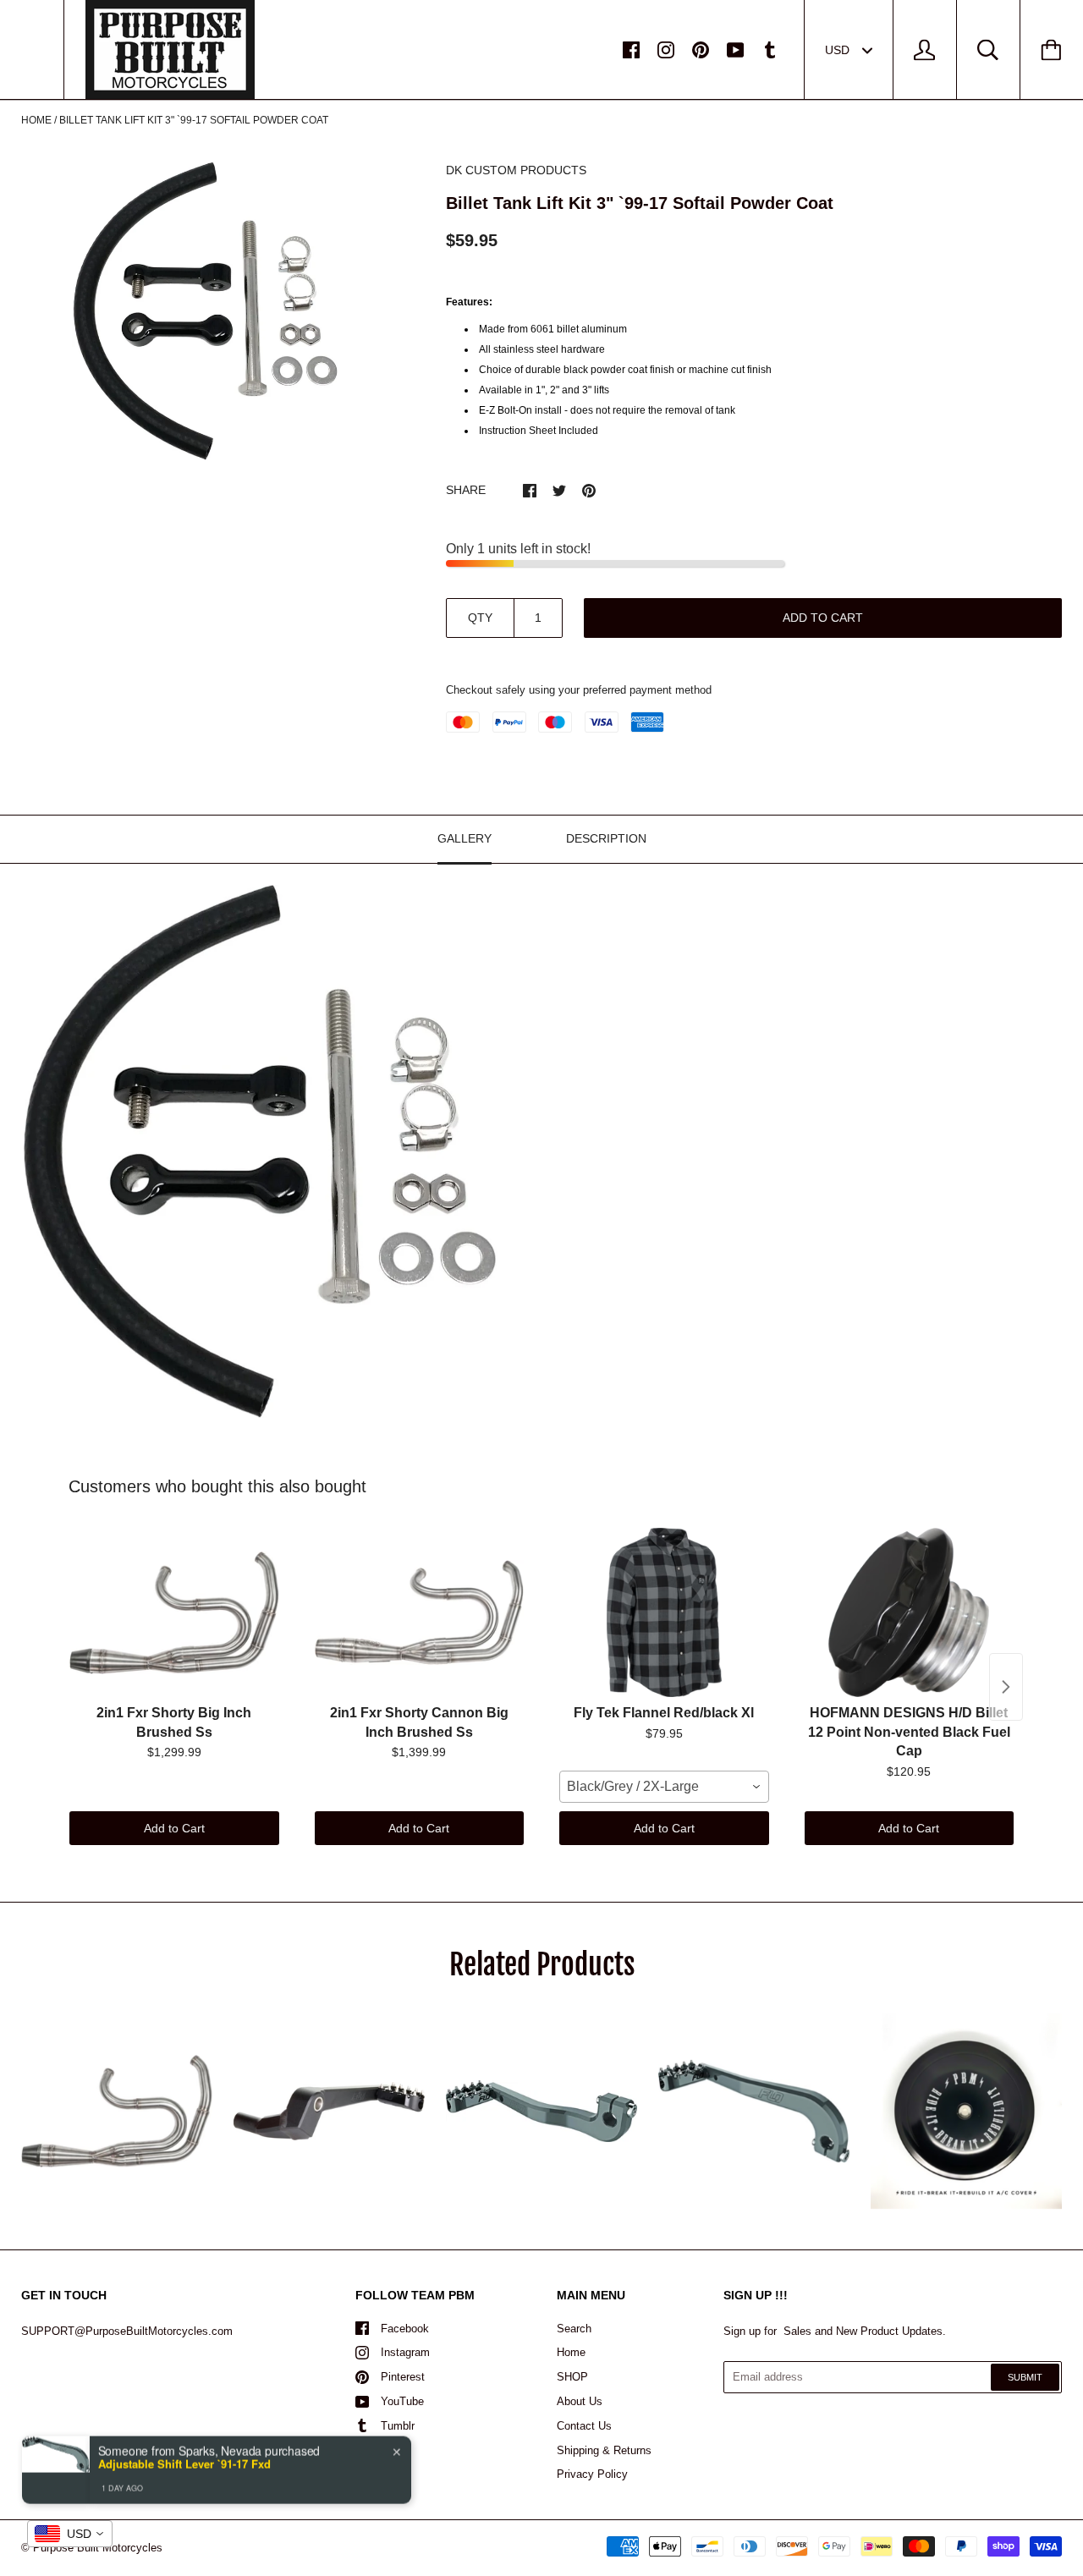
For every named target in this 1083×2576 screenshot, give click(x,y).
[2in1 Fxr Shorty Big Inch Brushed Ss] (174, 1612)
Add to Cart (174, 1828)
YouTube (402, 2401)
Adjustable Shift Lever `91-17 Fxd (184, 2463)
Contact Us (584, 2426)
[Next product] (1006, 1687)
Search (574, 2329)
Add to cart (823, 618)
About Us (580, 2401)
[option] (206, 311)
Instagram (405, 2352)
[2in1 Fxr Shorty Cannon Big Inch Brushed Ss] (420, 1612)
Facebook (405, 2329)
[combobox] (664, 1787)
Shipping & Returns (604, 2450)
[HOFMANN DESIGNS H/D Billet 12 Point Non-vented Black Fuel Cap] (910, 1612)
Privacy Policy (592, 2474)
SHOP (572, 2377)
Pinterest (403, 2377)
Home (36, 120)
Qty (480, 618)
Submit (1025, 2377)
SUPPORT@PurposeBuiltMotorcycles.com (127, 2331)
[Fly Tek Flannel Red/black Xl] (664, 1612)
